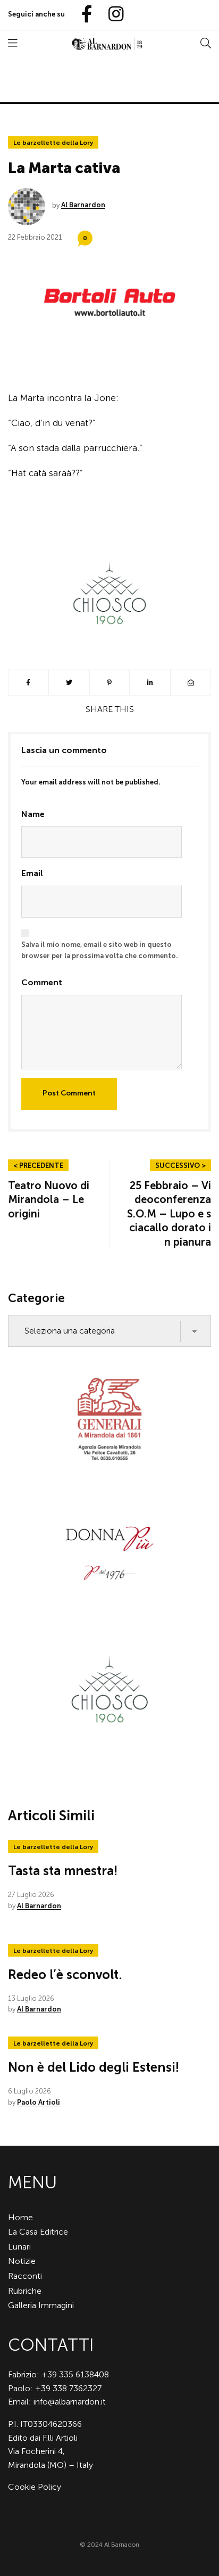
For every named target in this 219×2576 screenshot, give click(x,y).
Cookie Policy (35, 2487)
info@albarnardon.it (70, 2402)
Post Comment (69, 1093)
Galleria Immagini (41, 2305)
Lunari (19, 2247)
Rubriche (25, 2291)
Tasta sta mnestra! (63, 1871)
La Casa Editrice (38, 2232)
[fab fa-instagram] (111, 15)
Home (20, 2217)
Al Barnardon (83, 205)
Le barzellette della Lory (53, 143)
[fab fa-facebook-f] (82, 15)
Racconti (25, 2276)
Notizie (22, 2261)
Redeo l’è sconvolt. (65, 1974)
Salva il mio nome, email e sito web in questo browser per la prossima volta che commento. (100, 950)
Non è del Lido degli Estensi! (94, 2067)
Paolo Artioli (39, 2102)
